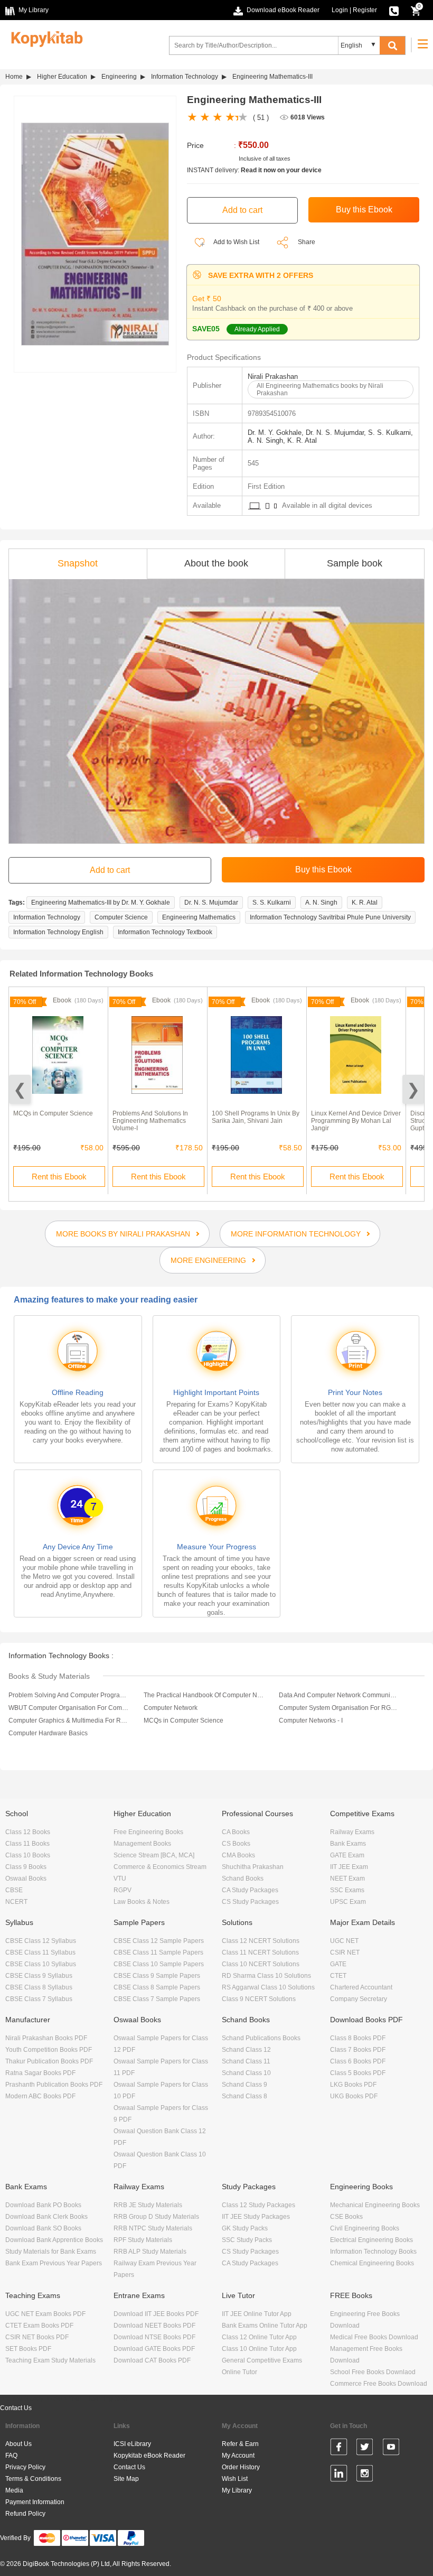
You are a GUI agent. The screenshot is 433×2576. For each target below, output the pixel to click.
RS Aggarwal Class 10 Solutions (268, 1987)
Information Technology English (58, 932)
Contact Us (16, 2408)
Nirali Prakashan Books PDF (46, 2038)
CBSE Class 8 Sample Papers (157, 1987)
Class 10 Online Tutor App (259, 2349)
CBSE (14, 1890)
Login (340, 10)
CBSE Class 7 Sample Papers (157, 1999)
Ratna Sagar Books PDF (40, 2073)
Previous (20, 1089)
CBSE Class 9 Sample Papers (157, 1976)
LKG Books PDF (353, 2085)
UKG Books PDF (354, 2096)
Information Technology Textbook (165, 932)
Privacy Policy (25, 2467)
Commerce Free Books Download (379, 2384)
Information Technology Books (373, 2252)
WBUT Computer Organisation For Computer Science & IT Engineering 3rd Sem (69, 1708)
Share (307, 242)
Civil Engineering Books (365, 2228)
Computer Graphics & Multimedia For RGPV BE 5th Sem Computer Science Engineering (69, 1721)
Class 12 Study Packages (258, 2205)
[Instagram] (365, 2475)
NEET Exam (347, 1878)
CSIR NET (345, 1952)
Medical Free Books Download (374, 2337)
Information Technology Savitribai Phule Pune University (330, 917)
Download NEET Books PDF (154, 2326)
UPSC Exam (348, 1902)
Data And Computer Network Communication (339, 1695)
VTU (120, 1878)
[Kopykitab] (44, 38)
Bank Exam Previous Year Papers (54, 2263)
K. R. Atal (365, 903)
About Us (18, 2444)
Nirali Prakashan (273, 376)
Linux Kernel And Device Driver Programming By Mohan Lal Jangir (356, 1121)
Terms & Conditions (33, 2479)
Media (14, 2490)
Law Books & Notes (142, 1902)
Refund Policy (25, 2514)
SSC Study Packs (247, 2240)
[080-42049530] (394, 10)
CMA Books (238, 1855)
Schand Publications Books (261, 2038)
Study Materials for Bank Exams (51, 2252)
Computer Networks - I (311, 1721)
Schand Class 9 (244, 2085)
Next (413, 1089)
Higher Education (62, 77)
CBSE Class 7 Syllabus (39, 1999)
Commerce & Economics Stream (160, 1867)
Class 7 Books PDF (358, 2050)
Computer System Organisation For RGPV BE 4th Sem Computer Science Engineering (339, 1708)
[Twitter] (365, 2449)
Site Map (126, 2479)
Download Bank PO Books (43, 2205)
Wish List (235, 2479)
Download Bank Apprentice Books (54, 2240)
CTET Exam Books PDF (39, 2326)
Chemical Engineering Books (372, 2263)
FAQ (11, 2456)
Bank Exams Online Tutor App (265, 2326)
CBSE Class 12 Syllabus (41, 1941)
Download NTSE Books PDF (154, 2337)
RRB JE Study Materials (148, 2205)
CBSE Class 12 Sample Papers (159, 1941)
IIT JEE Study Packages (256, 2217)
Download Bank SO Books (43, 2228)
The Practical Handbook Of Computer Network (204, 1695)
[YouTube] (391, 2449)
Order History (241, 2467)
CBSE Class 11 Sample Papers (158, 1952)
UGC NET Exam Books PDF (45, 2314)
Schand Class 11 (246, 2061)
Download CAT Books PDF (152, 2360)
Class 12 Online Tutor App (259, 2337)
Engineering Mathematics (199, 917)
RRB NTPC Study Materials (153, 2228)
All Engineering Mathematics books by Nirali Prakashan (320, 389)
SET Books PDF (28, 2349)
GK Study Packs (245, 2228)
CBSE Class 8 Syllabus (39, 1987)
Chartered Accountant (361, 1987)
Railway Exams (352, 1832)
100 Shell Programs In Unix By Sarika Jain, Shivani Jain (256, 1117)
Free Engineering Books (148, 1832)
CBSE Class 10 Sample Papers (159, 1964)
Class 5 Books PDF (358, 2073)
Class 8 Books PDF (358, 2038)
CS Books (236, 1844)
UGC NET (344, 1941)
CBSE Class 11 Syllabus (40, 1952)
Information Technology (185, 77)
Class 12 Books (28, 1832)
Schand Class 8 (244, 2096)
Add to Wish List (236, 242)
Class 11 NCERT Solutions (260, 1952)
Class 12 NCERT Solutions (261, 1941)
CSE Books (346, 2217)
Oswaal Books (26, 1878)
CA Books (236, 1832)
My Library (237, 2490)
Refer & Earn (240, 2444)
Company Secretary (359, 1999)
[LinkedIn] (339, 2475)
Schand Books (243, 1878)
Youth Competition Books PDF (49, 2050)
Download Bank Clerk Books (46, 2217)
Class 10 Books (28, 1855)
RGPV (123, 1890)
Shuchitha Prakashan (253, 1867)
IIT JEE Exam (349, 1867)
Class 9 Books (26, 1867)
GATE (338, 1964)
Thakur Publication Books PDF (49, 2061)
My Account (238, 2456)
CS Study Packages (250, 1902)
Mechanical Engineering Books (375, 2205)
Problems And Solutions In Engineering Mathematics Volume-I (150, 1121)
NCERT (16, 1902)
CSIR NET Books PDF (37, 2337)
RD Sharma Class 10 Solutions (266, 1976)
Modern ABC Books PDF (40, 2096)
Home (14, 77)
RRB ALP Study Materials (150, 2252)
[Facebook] (339, 2449)
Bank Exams (348, 1844)
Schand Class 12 (246, 2050)
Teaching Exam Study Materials (50, 2360)
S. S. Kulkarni (272, 903)
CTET (338, 1976)
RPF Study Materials (143, 2240)
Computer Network (171, 1708)
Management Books (142, 1844)
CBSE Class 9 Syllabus (39, 1976)
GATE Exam (347, 1855)
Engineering (119, 77)
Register (365, 10)
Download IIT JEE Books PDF (156, 2314)
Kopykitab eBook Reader (149, 2456)
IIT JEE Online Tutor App (257, 2314)
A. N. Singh (321, 903)
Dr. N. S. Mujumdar (211, 903)
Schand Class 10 (246, 2073)
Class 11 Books (27, 1844)
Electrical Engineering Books (371, 2240)
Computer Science (121, 917)
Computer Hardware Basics (48, 1733)
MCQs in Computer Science (53, 1113)
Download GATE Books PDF (154, 2349)
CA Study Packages (250, 1890)
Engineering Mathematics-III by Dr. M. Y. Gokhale (101, 903)
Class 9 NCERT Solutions (259, 1999)
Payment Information (35, 2502)
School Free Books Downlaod (373, 2372)
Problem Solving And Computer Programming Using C (69, 1695)
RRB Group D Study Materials (156, 2217)
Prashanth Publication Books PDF (54, 2085)
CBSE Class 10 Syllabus (41, 1964)
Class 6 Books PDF (358, 2061)
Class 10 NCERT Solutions (261, 1964)
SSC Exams (347, 1890)
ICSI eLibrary (132, 2444)
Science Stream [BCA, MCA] (154, 1855)
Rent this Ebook (59, 1177)
